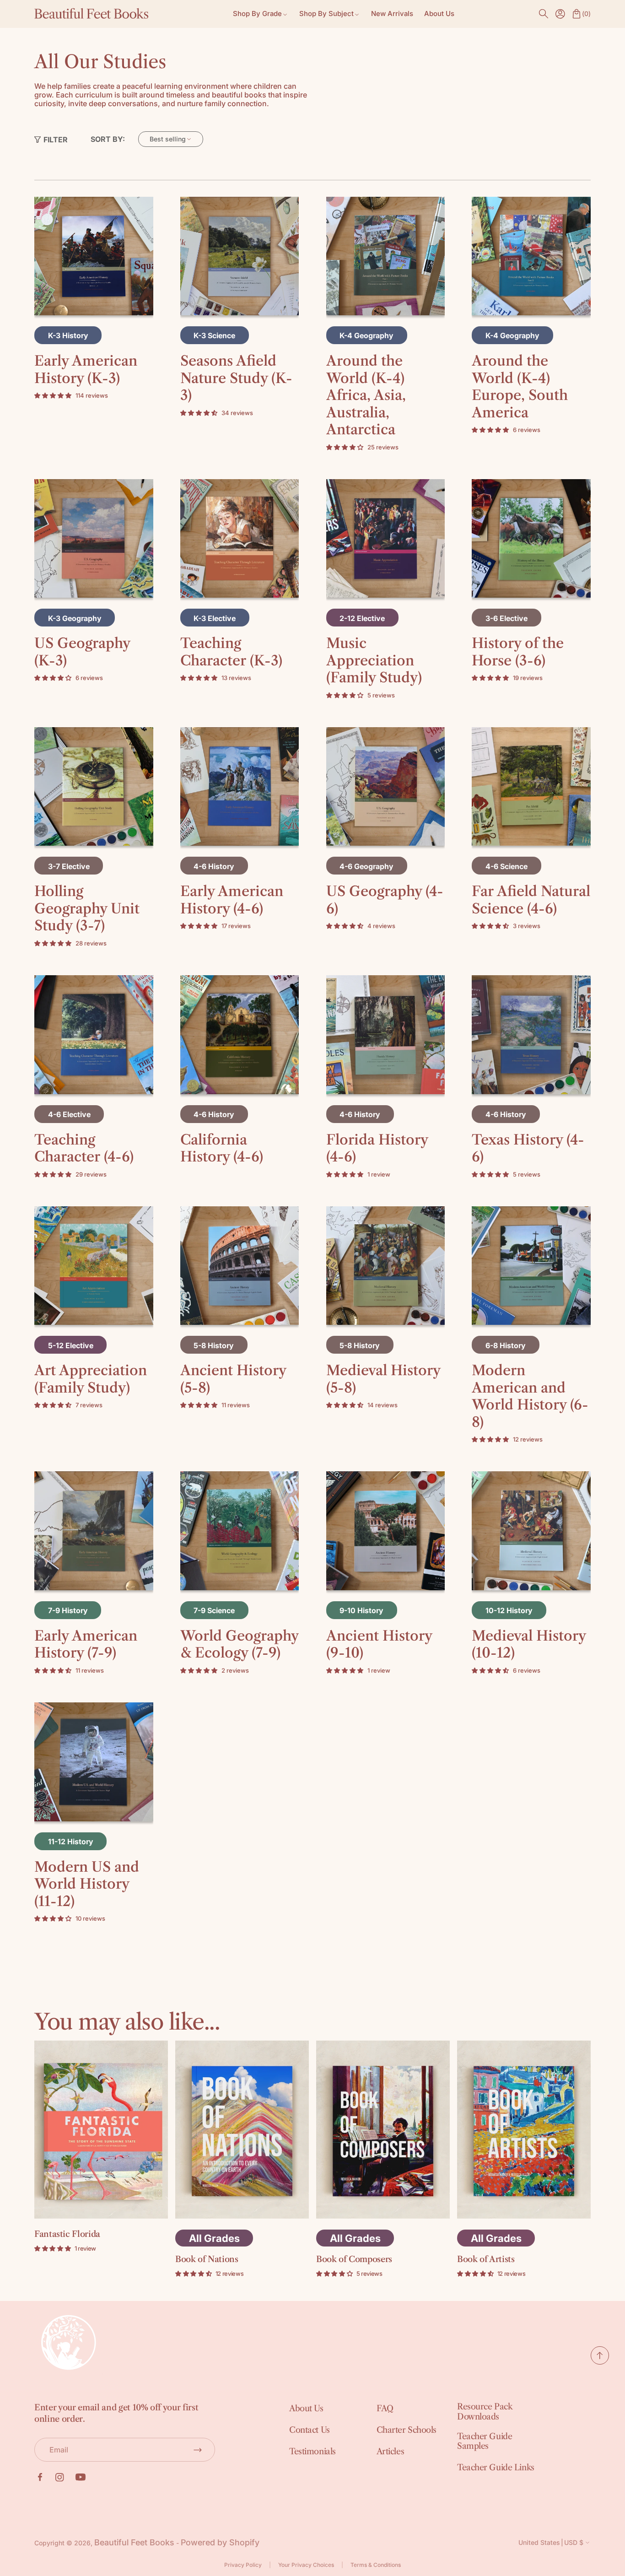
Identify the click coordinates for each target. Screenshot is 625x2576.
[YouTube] (81, 2477)
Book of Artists (486, 2259)
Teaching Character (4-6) (84, 1148)
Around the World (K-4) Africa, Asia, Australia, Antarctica (366, 395)
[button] (544, 14)
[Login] (560, 14)
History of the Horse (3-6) (518, 652)
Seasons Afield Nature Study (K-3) (236, 378)
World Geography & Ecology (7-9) (239, 1644)
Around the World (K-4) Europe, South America (520, 387)
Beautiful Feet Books (134, 2542)
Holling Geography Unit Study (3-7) (87, 908)
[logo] (92, 14)
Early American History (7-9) (86, 1644)
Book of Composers (354, 2259)
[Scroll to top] (600, 2362)
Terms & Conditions (376, 2565)
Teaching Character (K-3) (231, 652)
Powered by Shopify (220, 2542)
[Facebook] (40, 2477)
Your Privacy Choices (306, 2565)
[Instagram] (60, 2477)
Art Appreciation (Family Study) (91, 1379)
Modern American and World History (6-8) (530, 1396)
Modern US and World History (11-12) (87, 1884)
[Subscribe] (198, 2450)
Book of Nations (207, 2259)
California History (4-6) (222, 1148)
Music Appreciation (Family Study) (374, 660)
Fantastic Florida (67, 2234)
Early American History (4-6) (232, 900)
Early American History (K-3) (86, 370)
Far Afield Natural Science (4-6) (531, 900)
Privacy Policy (243, 2565)
